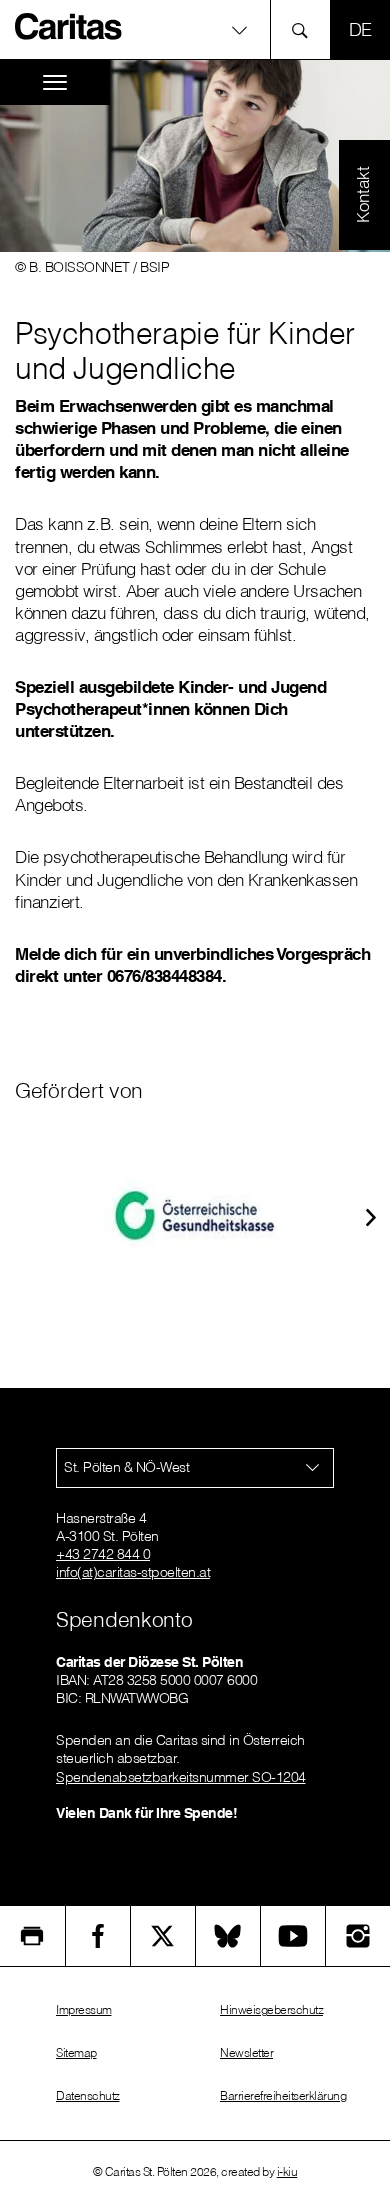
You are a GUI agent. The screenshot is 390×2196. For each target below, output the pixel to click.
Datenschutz (88, 2095)
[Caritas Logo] (69, 26)
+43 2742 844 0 (103, 1554)
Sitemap (76, 2052)
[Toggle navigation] (55, 82)
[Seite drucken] (32, 1936)
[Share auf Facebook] (98, 1936)
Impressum (84, 2009)
